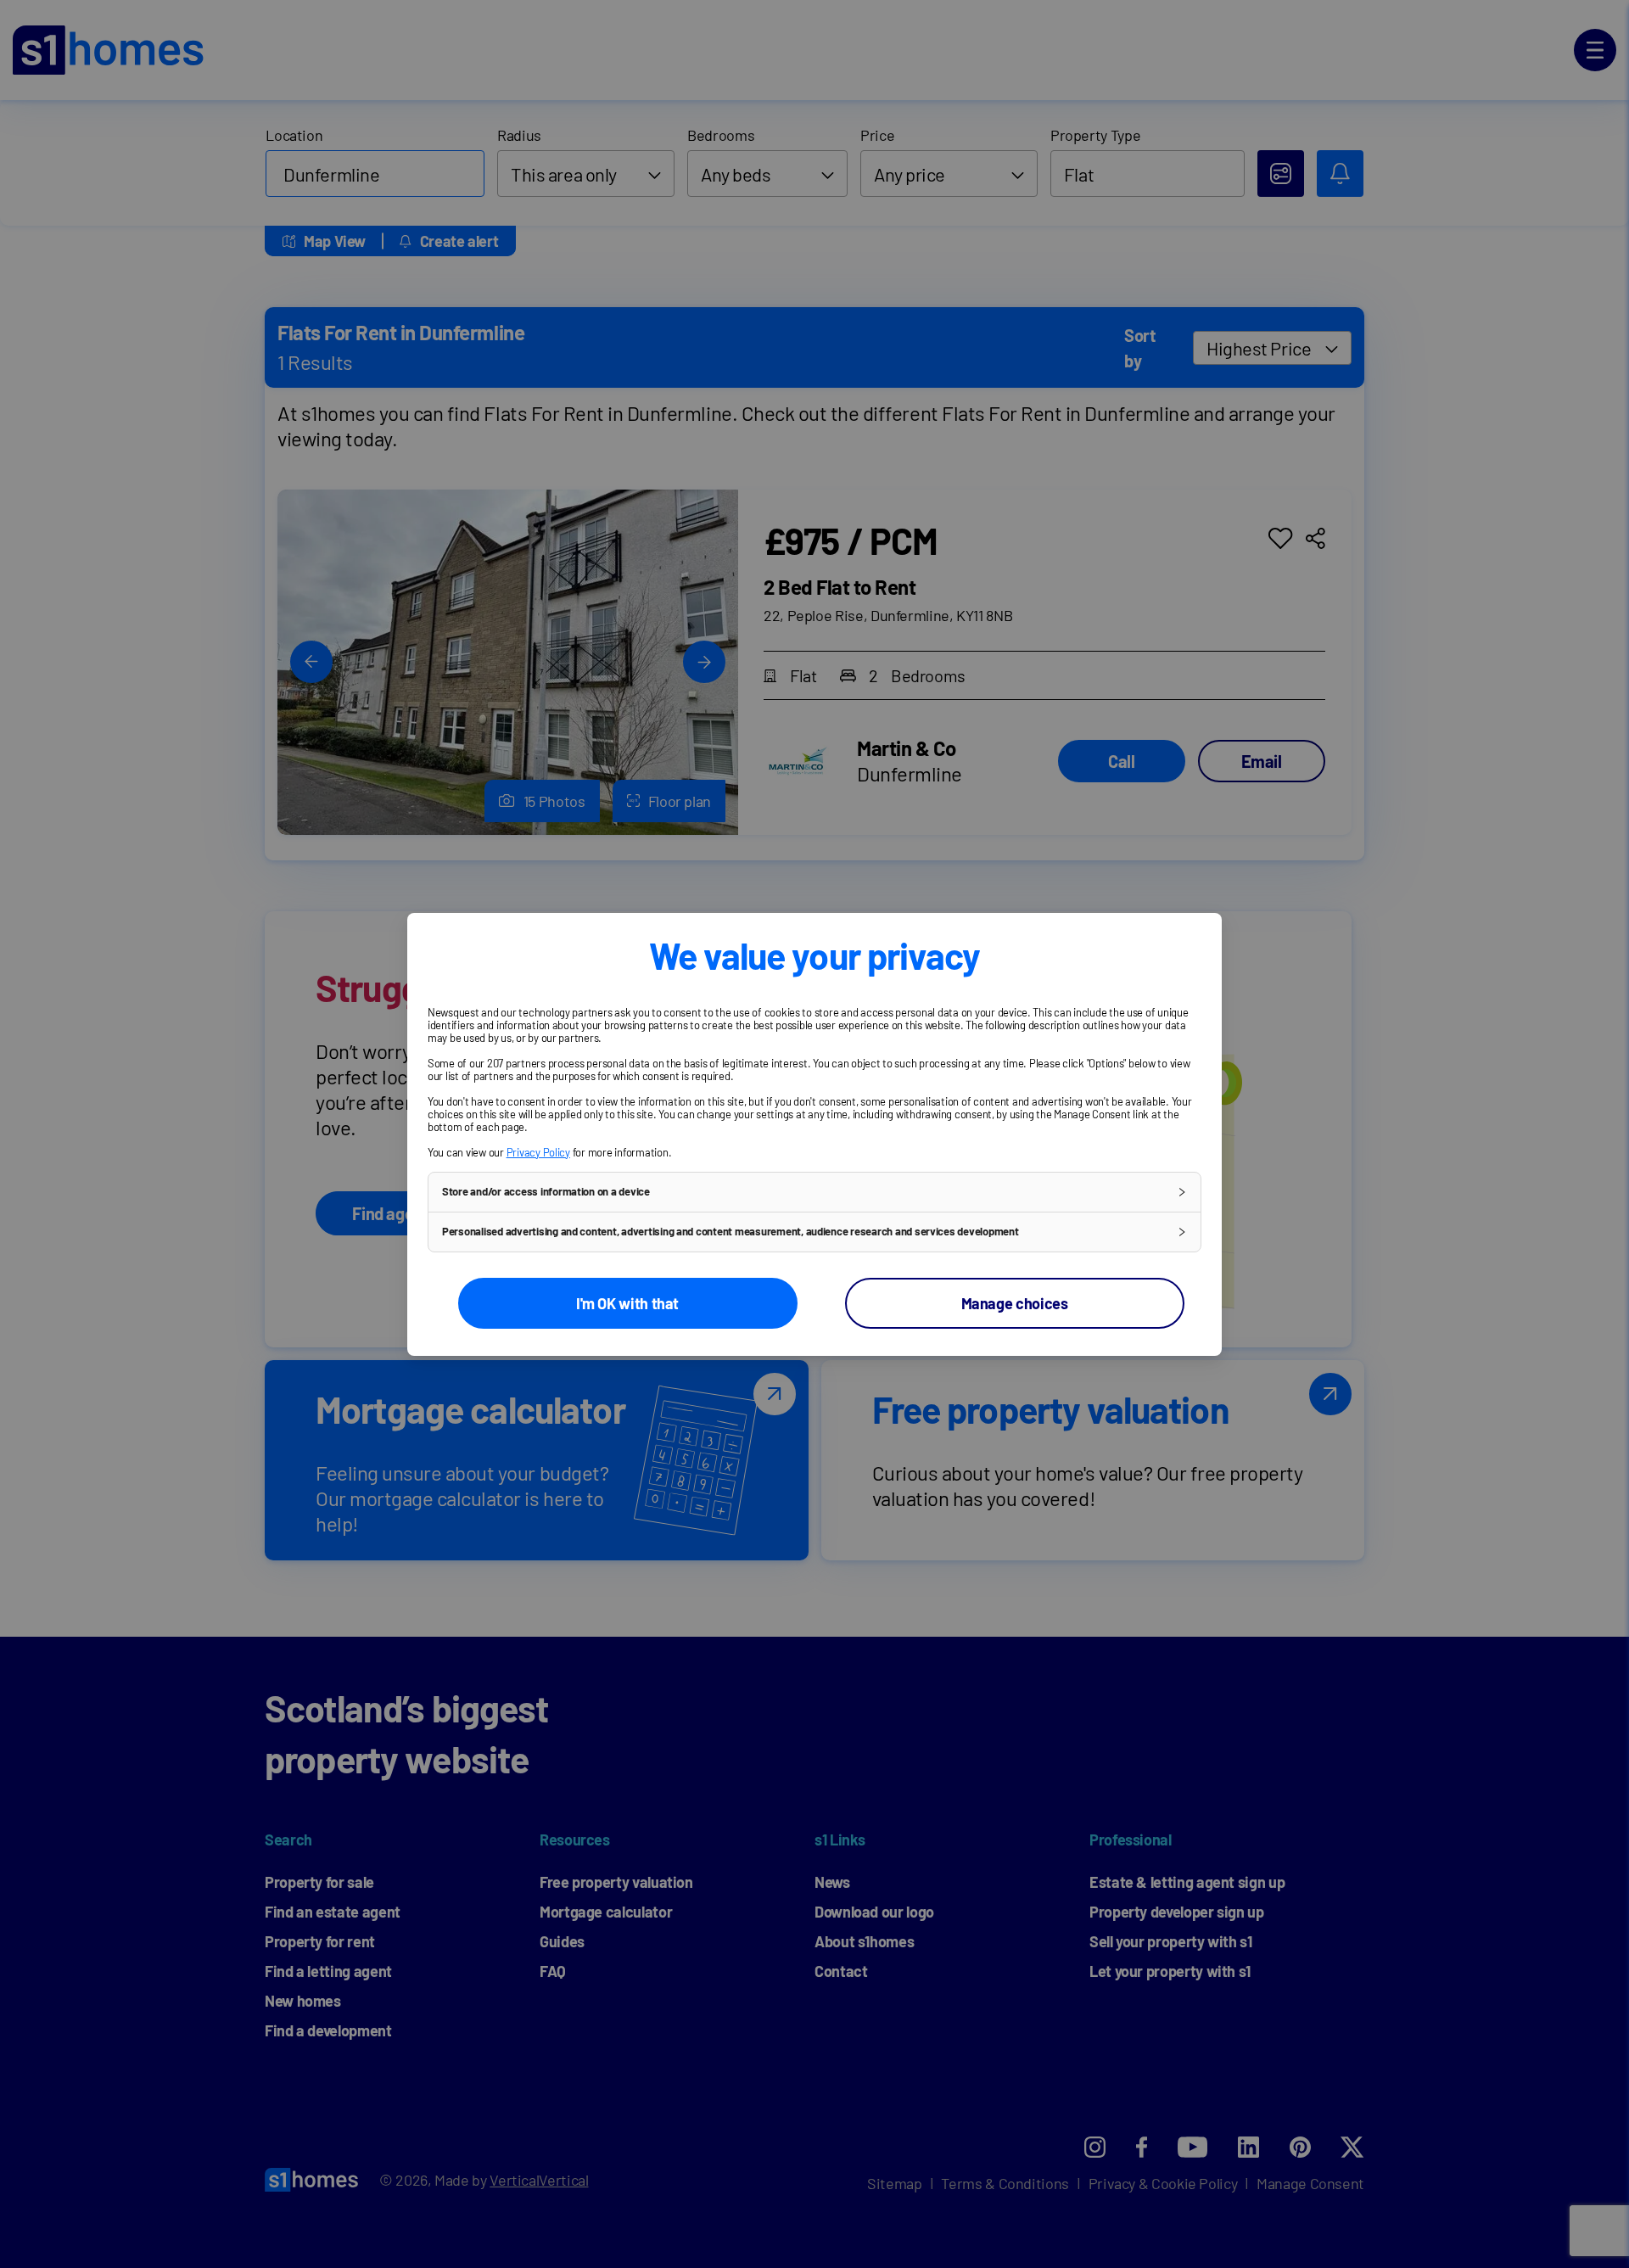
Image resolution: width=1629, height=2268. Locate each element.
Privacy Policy (538, 1152)
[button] (814, 1192)
